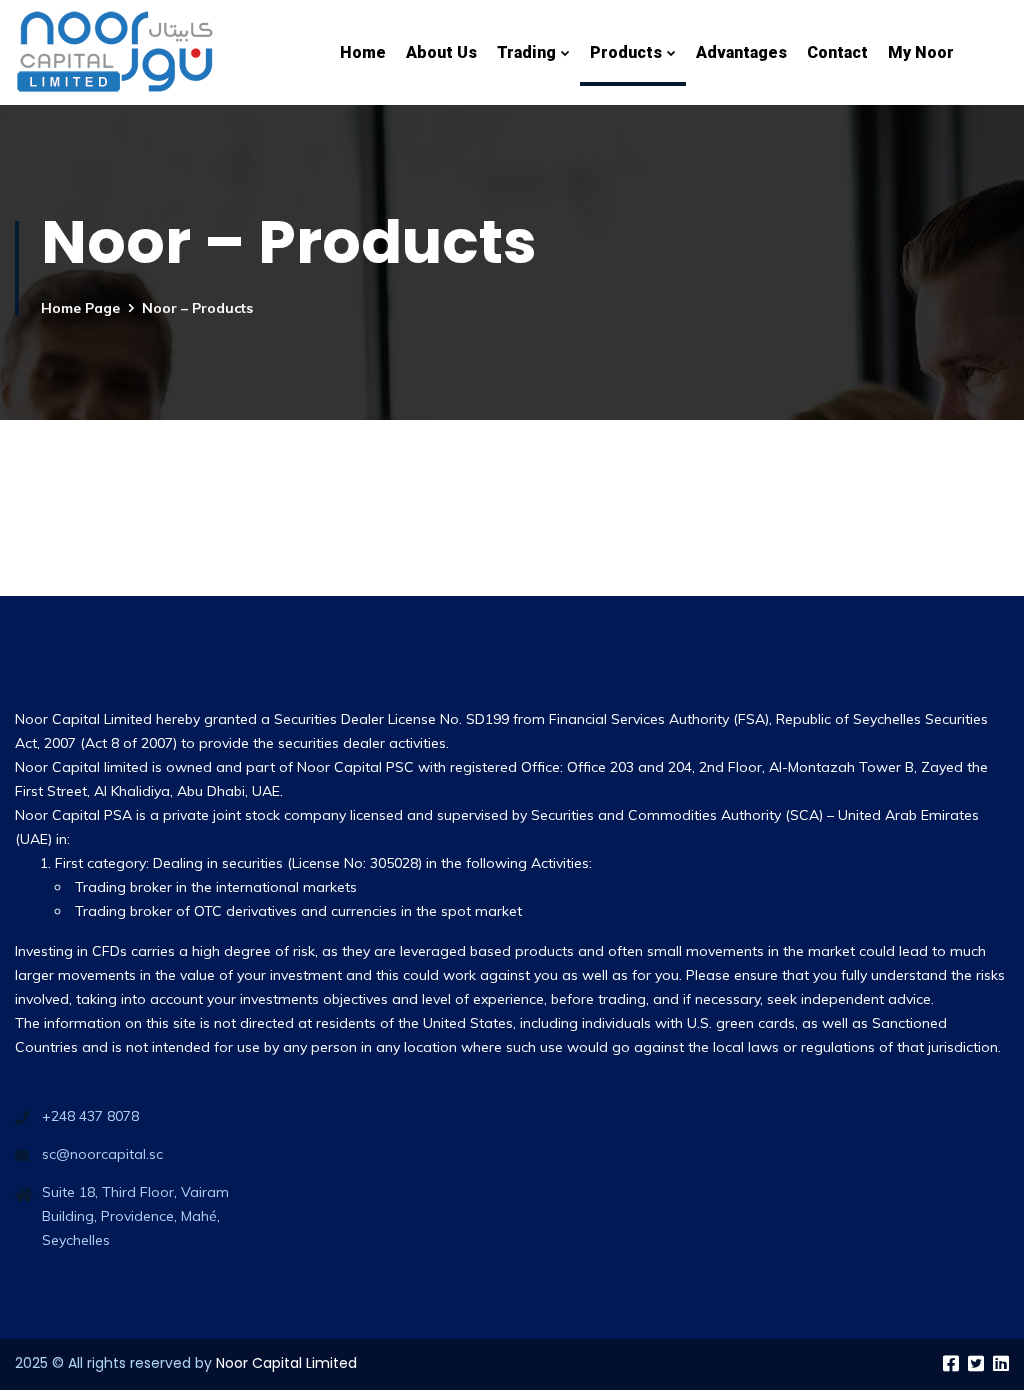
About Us (441, 52)
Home (363, 52)
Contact (837, 52)
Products (626, 52)
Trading (526, 52)
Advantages (741, 52)
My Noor (921, 52)
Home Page (80, 308)
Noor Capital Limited (286, 1363)
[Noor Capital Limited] (115, 52)
